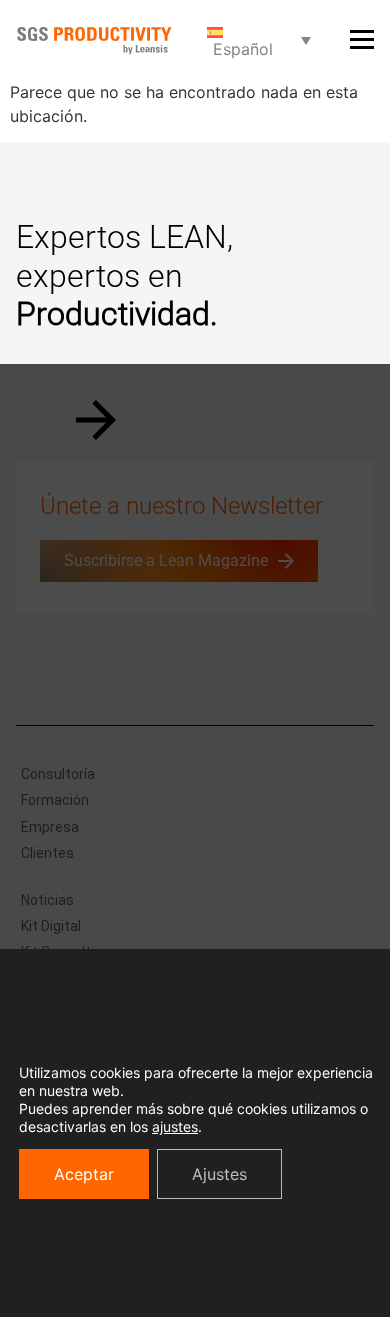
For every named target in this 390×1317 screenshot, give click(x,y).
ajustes (175, 1126)
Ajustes (219, 1174)
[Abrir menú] (362, 39)
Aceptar (84, 1174)
